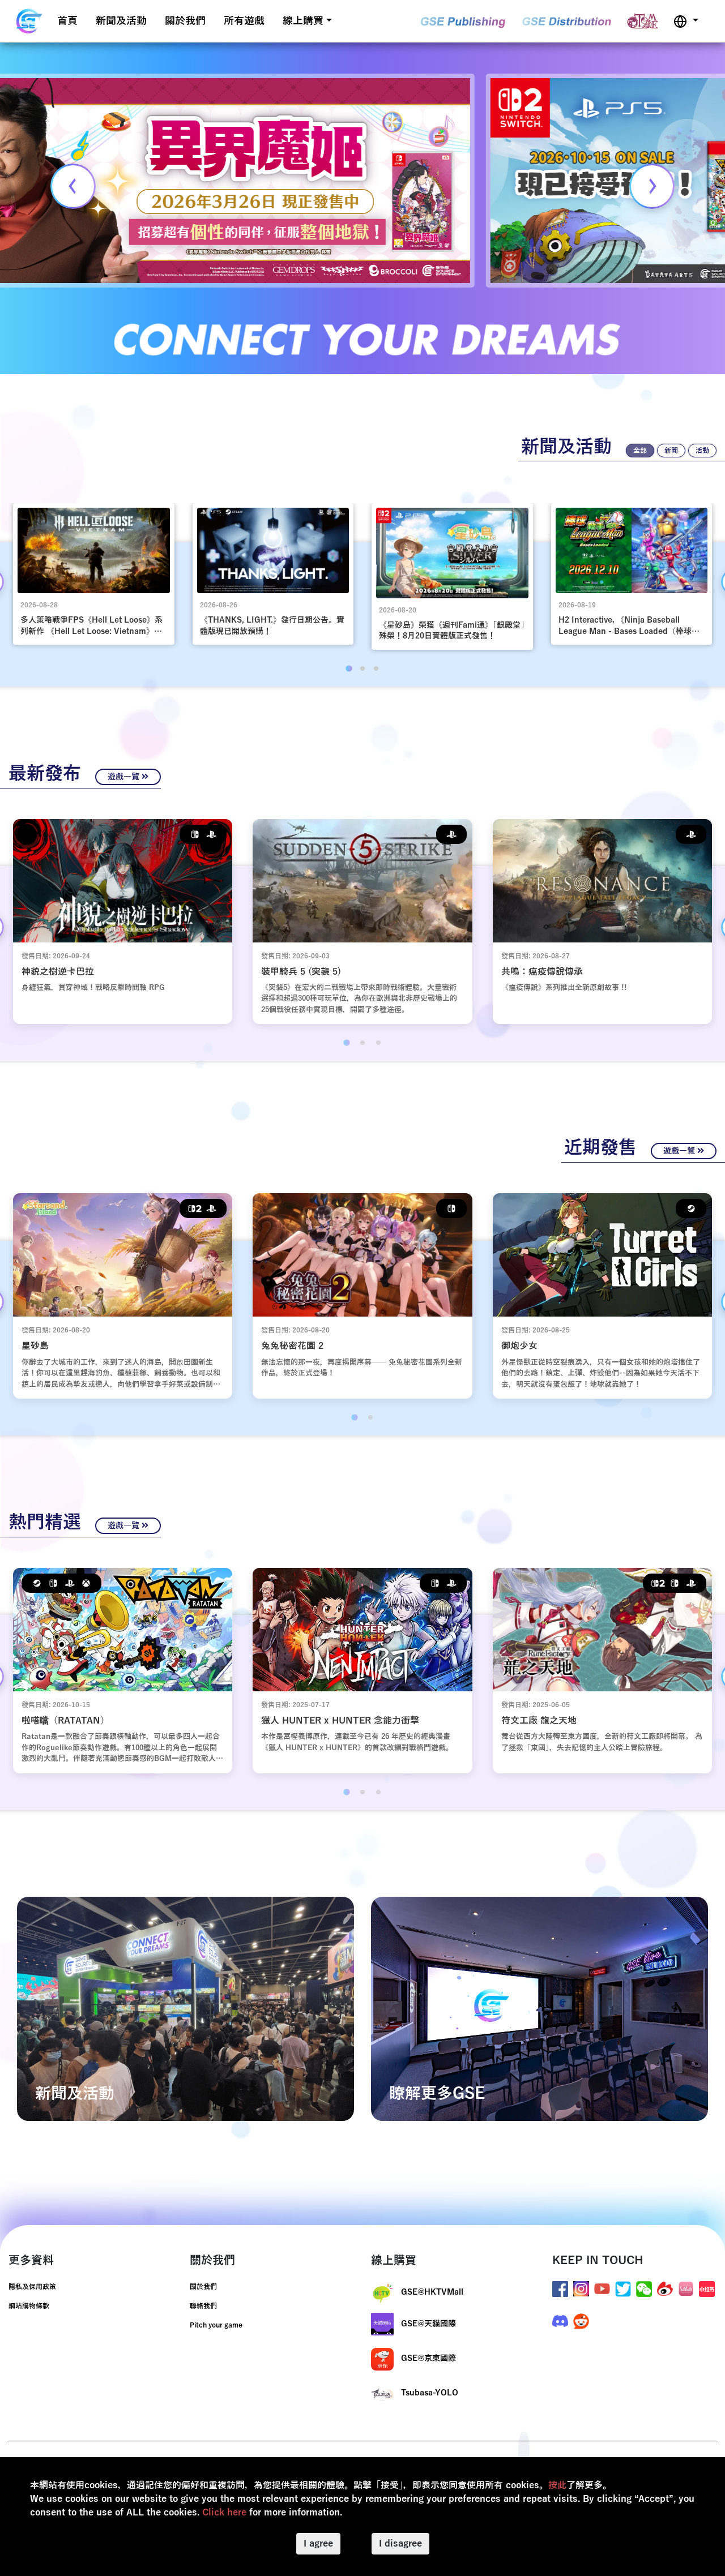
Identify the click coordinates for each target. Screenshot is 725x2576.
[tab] (349, 668)
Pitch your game (216, 2325)
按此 (557, 2485)
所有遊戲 (244, 21)
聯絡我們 (203, 2306)
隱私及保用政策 (32, 2287)
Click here (224, 2513)
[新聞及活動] (185, 2008)
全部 (640, 451)
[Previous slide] (73, 186)
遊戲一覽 (125, 777)
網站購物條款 (29, 2306)
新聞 (671, 451)
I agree (318, 2544)
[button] (686, 21)
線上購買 (303, 21)
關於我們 (185, 21)
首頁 (67, 21)
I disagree (400, 2544)
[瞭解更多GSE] (540, 2008)
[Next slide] (652, 186)
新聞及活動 (121, 21)
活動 (702, 451)
